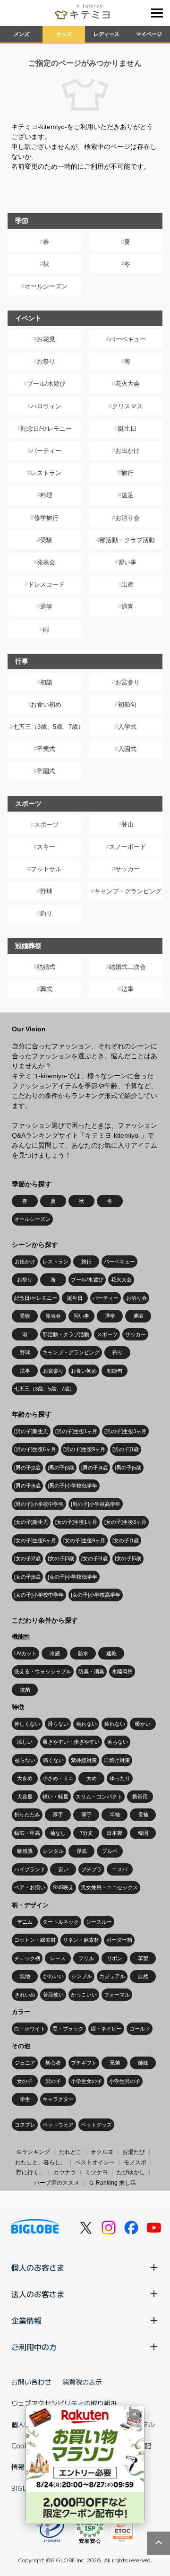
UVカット (25, 1653)
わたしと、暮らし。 (41, 2162)
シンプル (82, 1976)
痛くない (53, 1760)
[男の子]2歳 (27, 1468)
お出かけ (127, 451)
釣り (46, 913)
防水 (83, 1653)
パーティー (46, 451)
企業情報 (26, 2320)
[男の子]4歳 (94, 1468)
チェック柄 (27, 1958)
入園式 (127, 749)
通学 (46, 607)
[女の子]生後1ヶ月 (76, 1522)
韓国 (143, 1833)
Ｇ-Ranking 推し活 (112, 2183)
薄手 (86, 1815)
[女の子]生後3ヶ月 (125, 1522)
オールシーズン (46, 286)
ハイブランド (30, 1869)
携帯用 (140, 1797)
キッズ (64, 34)
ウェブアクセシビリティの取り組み (64, 2403)
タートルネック (61, 1922)
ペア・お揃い (30, 1887)
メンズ (21, 34)
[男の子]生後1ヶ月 (76, 1431)
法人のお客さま (38, 2294)
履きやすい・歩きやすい (71, 1742)
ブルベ (110, 1851)
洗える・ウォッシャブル (43, 1671)
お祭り (46, 361)
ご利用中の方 (34, 2347)
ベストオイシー (95, 2162)
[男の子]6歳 (27, 1486)
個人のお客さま (38, 2267)
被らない (25, 1760)
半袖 (115, 1815)
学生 (25, 2099)
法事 (127, 989)
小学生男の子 (125, 2081)
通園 (127, 607)
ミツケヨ (96, 2172)
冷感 (55, 1653)
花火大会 (127, 384)
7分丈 (86, 1833)
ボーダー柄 (119, 1940)
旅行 (127, 473)
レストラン (46, 473)
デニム (25, 1922)
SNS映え (63, 1887)
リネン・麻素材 (81, 1940)
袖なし (58, 1833)
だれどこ (70, 2152)
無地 (25, 1976)
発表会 (46, 562)
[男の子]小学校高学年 (96, 1504)
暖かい (143, 1724)
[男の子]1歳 (126, 1449)
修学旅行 (46, 518)
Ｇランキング (33, 2152)
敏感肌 (25, 1851)
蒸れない (86, 1724)
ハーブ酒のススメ (57, 2183)
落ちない (118, 1742)
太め (92, 1778)
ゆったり (120, 1778)
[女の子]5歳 (128, 1558)
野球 (46, 891)
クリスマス (127, 406)
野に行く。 (30, 2172)
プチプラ (92, 1869)
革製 (143, 1958)
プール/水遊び (46, 384)
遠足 (127, 495)
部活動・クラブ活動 (127, 540)
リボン (115, 1958)
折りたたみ (27, 1815)
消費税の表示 (82, 2382)
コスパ (120, 1869)
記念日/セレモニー (46, 428)
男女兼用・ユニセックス (109, 1887)
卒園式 (46, 771)
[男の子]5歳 (128, 1468)
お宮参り (127, 682)
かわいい (53, 1976)
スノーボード (127, 847)
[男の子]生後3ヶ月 (125, 1431)
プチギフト (84, 2063)
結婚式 (46, 967)
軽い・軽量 (55, 1797)
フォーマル (117, 1995)
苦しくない (27, 1724)
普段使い (53, 1995)
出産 (127, 584)
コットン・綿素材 (35, 1940)
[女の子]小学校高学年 (96, 1595)
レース (58, 1958)
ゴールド (140, 2029)
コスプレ (25, 2125)
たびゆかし (131, 2172)
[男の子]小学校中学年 (39, 1504)
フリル (86, 1958)
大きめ (25, 1778)
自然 (143, 1976)
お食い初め (46, 705)
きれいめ (25, 1995)
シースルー (99, 1922)
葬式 (46, 989)
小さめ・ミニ (58, 1778)
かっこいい (84, 1995)
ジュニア (25, 2063)
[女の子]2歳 (27, 1558)
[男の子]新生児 (31, 1431)
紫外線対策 (84, 1760)
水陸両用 (122, 1671)
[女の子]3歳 (61, 1558)
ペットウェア (58, 2125)
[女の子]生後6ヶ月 (35, 1540)
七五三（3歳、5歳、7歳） (47, 727)
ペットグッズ (96, 2125)
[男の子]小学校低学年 (72, 1486)
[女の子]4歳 (94, 1558)
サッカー (127, 869)
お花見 (46, 339)
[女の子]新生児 (31, 1522)
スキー (46, 847)
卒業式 (46, 749)
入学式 (127, 727)
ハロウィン (46, 406)
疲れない (115, 1724)
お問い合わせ (31, 2382)
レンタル (53, 1851)
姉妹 (143, 2063)
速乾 (111, 1653)
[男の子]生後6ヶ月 (35, 1449)
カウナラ (65, 2172)
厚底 (82, 1851)
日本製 (115, 1833)
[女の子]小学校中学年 (39, 1595)
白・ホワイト (30, 2029)
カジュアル (112, 1976)
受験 (46, 540)
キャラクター (58, 2099)
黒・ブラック (68, 2029)
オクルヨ (102, 2152)
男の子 (53, 2081)
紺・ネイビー (106, 2029)
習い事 (127, 562)
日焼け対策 (117, 1760)
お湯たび (134, 2152)
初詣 (46, 682)
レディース (106, 34)
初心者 (53, 2063)
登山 (127, 825)
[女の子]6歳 (27, 1577)
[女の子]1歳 (126, 1540)
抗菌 (25, 1690)
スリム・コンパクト (99, 1797)
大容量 (25, 1797)
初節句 (127, 705)
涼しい (25, 1742)
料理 (46, 495)
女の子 (25, 2081)
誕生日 (127, 428)
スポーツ (46, 825)
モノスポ (135, 2162)
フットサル (46, 869)
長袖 (143, 1815)
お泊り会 (127, 518)
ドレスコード (46, 584)
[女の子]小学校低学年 (72, 1577)
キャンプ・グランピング (128, 891)
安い (63, 1869)
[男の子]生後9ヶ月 (84, 1449)
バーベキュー (127, 339)
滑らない (58, 1724)
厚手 (58, 1815)
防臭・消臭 (91, 1671)
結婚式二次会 (127, 967)
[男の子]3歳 (61, 1468)
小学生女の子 (86, 2081)
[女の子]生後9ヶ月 (84, 1540)
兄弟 (115, 2063)
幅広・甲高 (27, 1833)
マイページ (149, 34)
